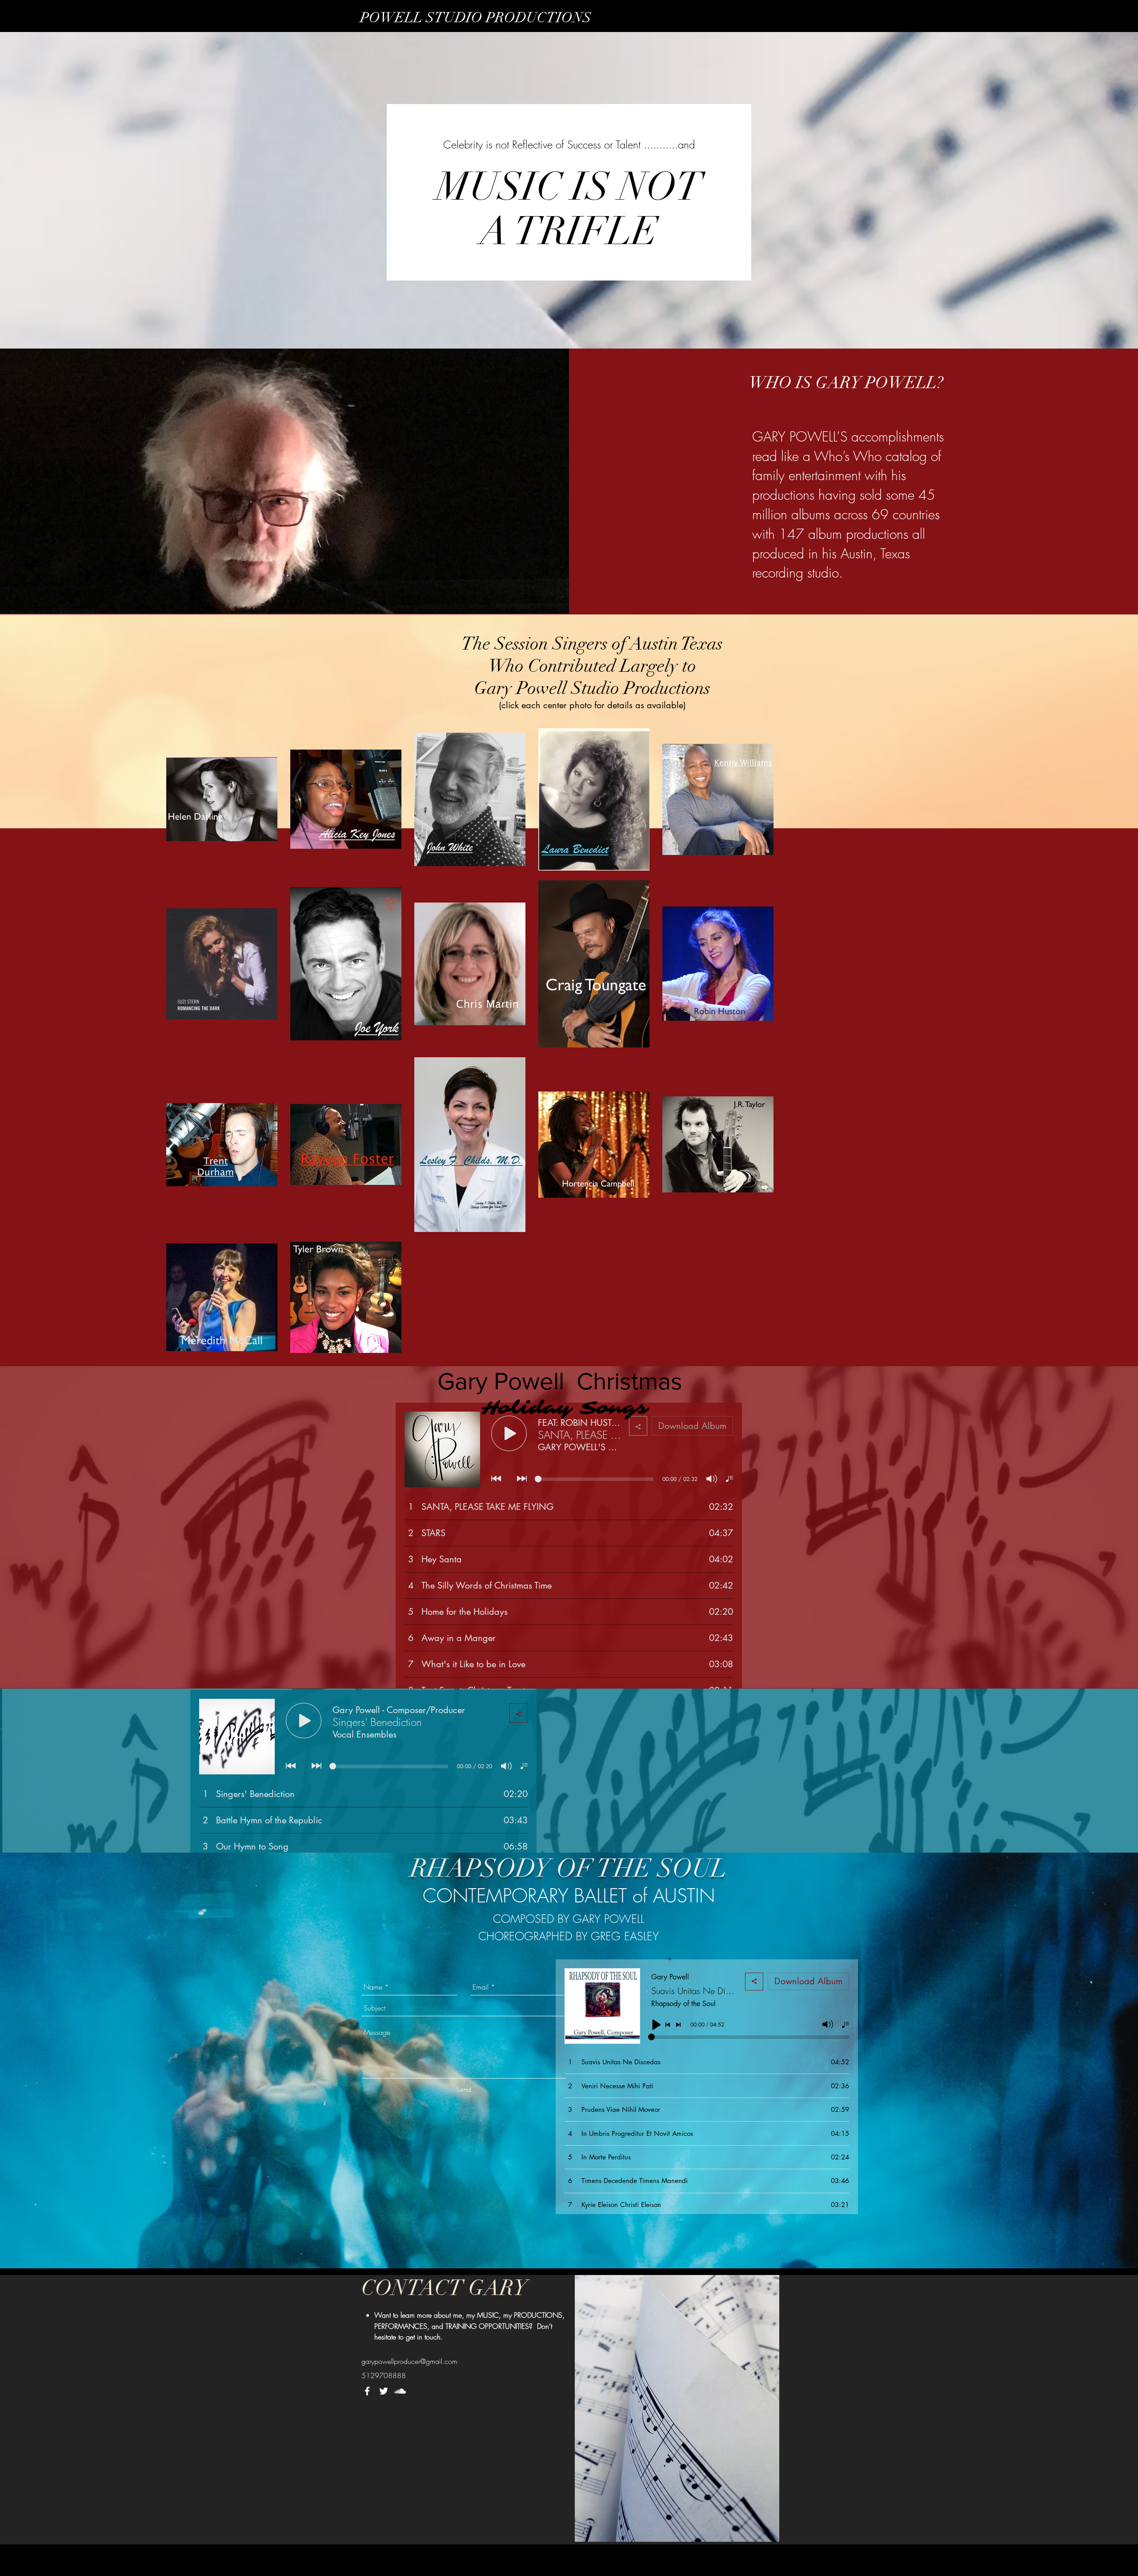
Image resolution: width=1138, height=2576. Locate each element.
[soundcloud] (400, 2391)
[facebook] (367, 2391)
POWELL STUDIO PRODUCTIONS (476, 18)
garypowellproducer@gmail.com (409, 2361)
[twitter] (384, 2391)
